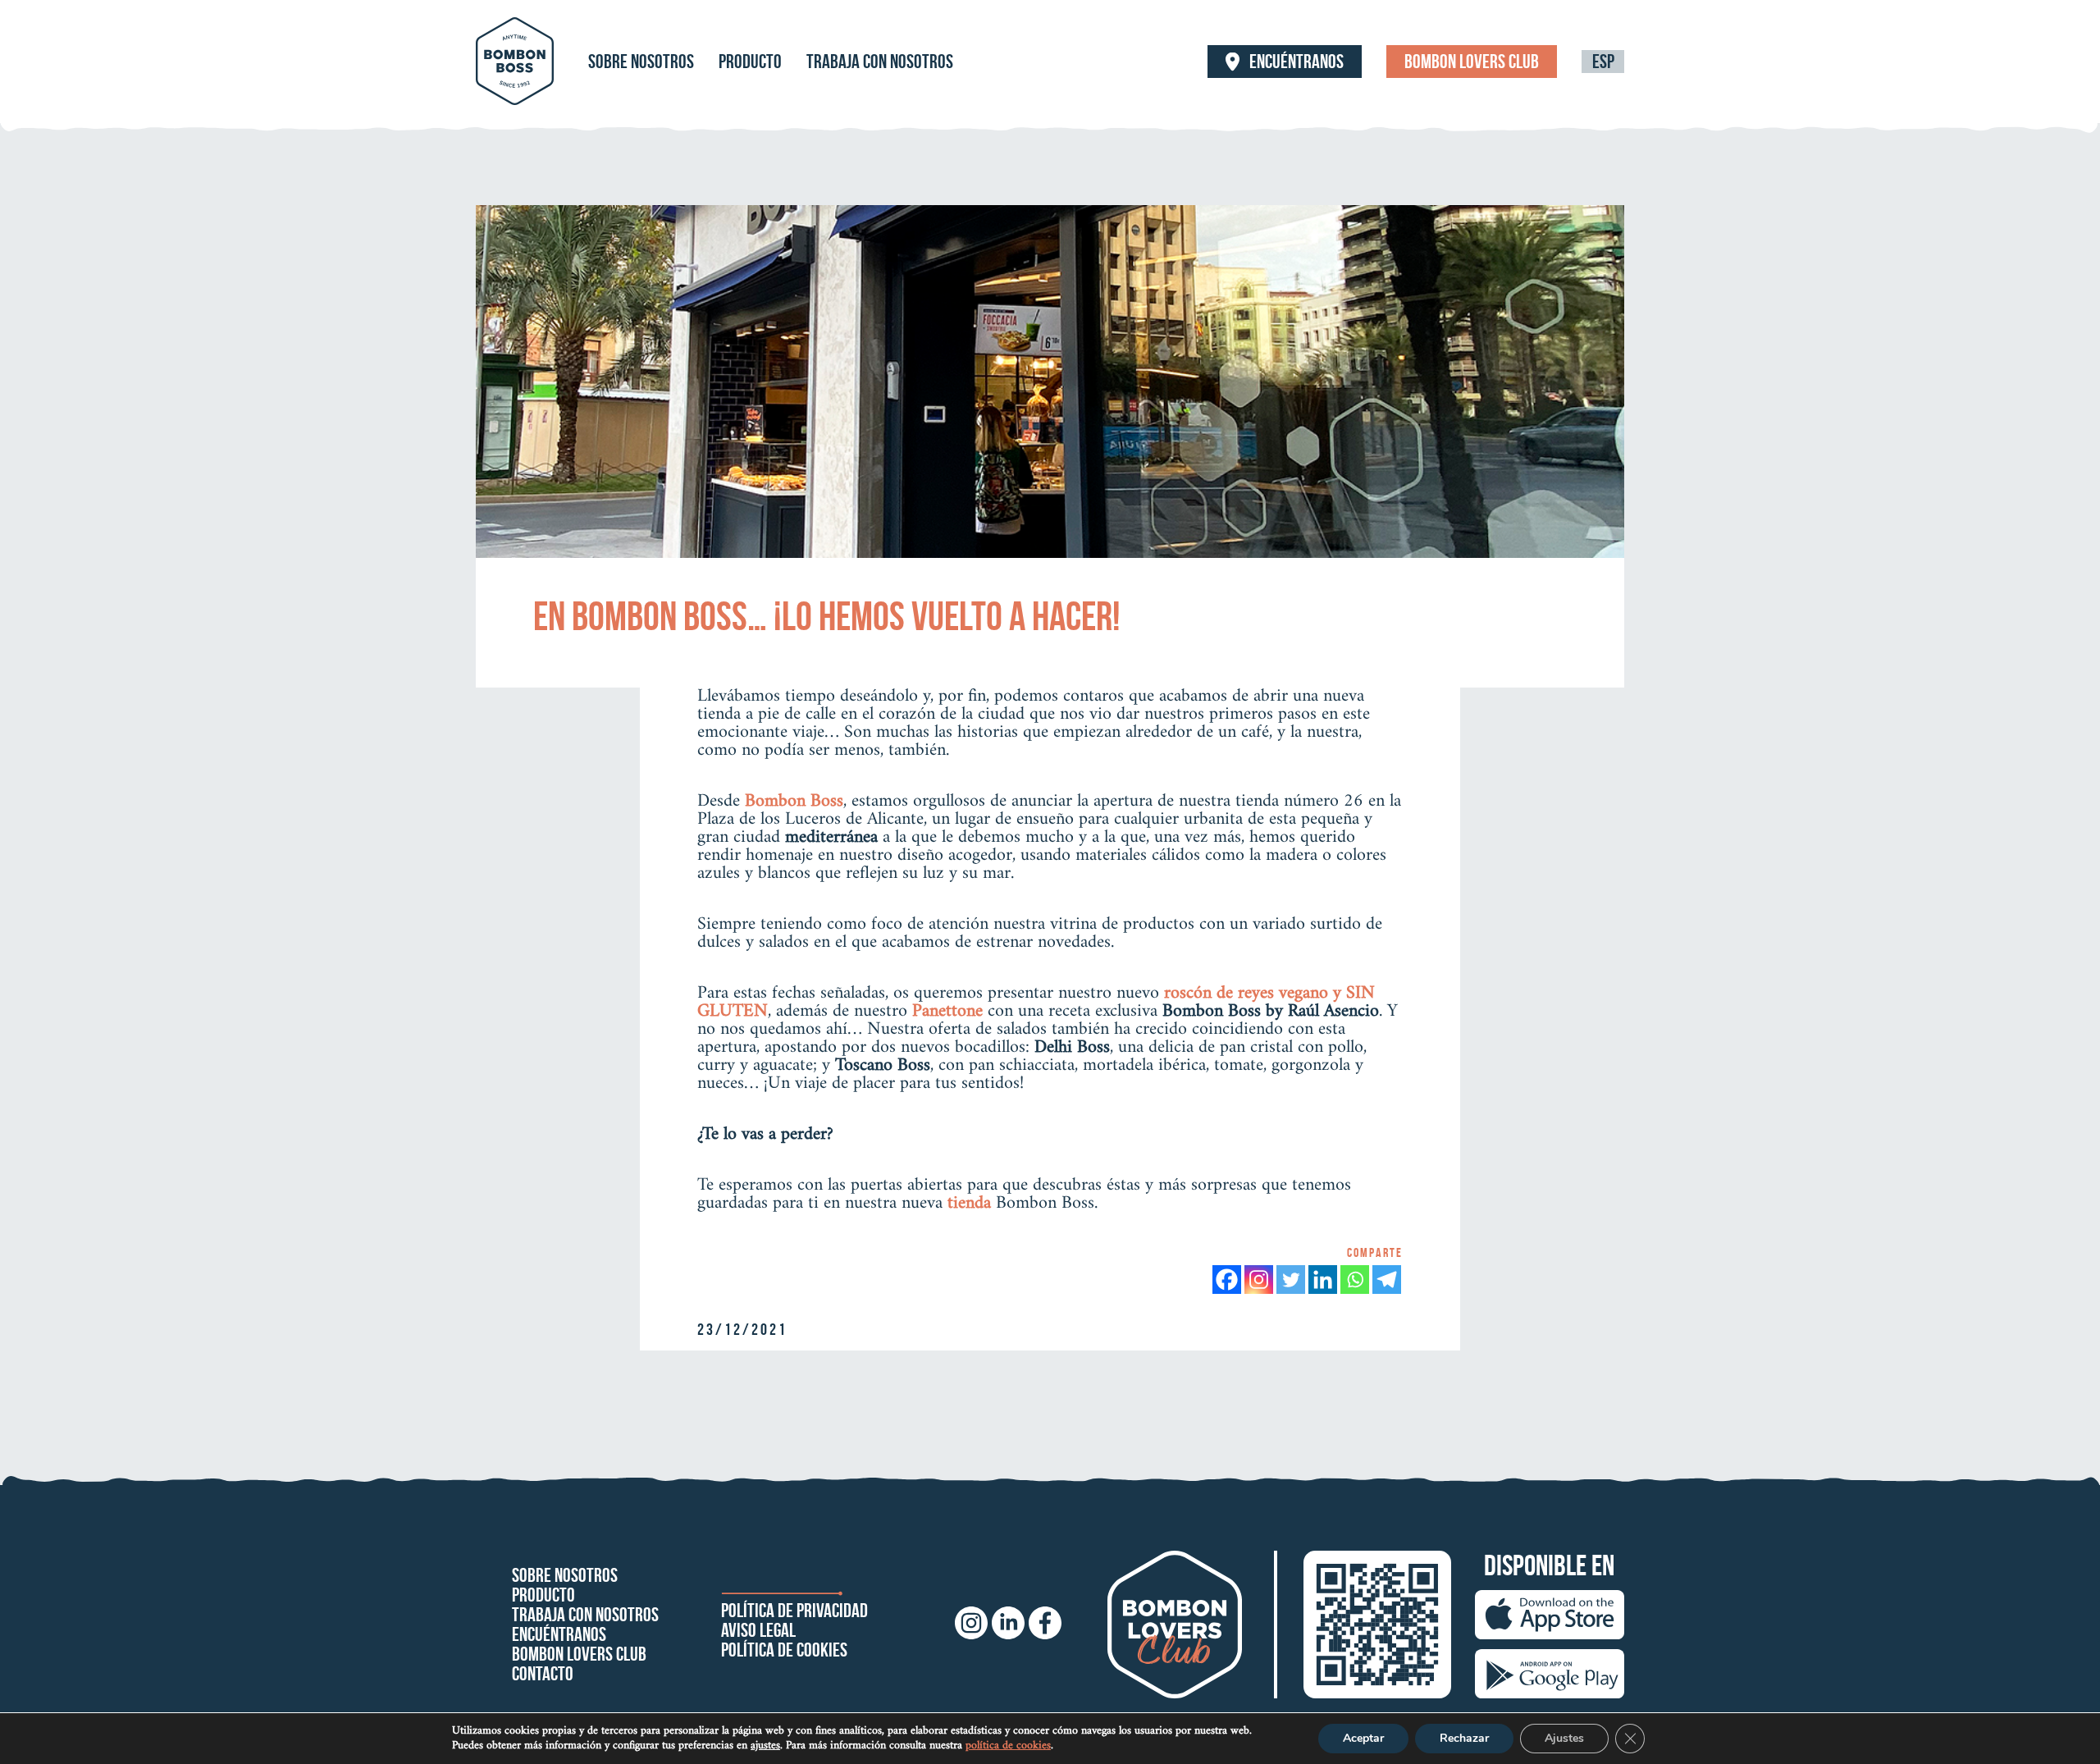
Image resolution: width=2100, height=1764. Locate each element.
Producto (750, 62)
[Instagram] (1259, 1280)
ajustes (765, 1746)
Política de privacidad (794, 1611)
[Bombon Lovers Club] (1175, 1625)
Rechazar (1464, 1738)
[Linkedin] (1323, 1280)
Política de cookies (784, 1650)
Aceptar (1363, 1738)
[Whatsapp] (1355, 1280)
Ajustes (1564, 1738)
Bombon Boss (794, 801)
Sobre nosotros (641, 62)
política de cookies (1008, 1746)
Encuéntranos (1297, 62)
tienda (969, 1203)
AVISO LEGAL (758, 1630)
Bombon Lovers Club (1472, 62)
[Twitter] (1291, 1280)
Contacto (543, 1674)
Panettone (947, 1011)
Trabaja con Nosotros (880, 62)
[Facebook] (1227, 1280)
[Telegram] (1387, 1280)
